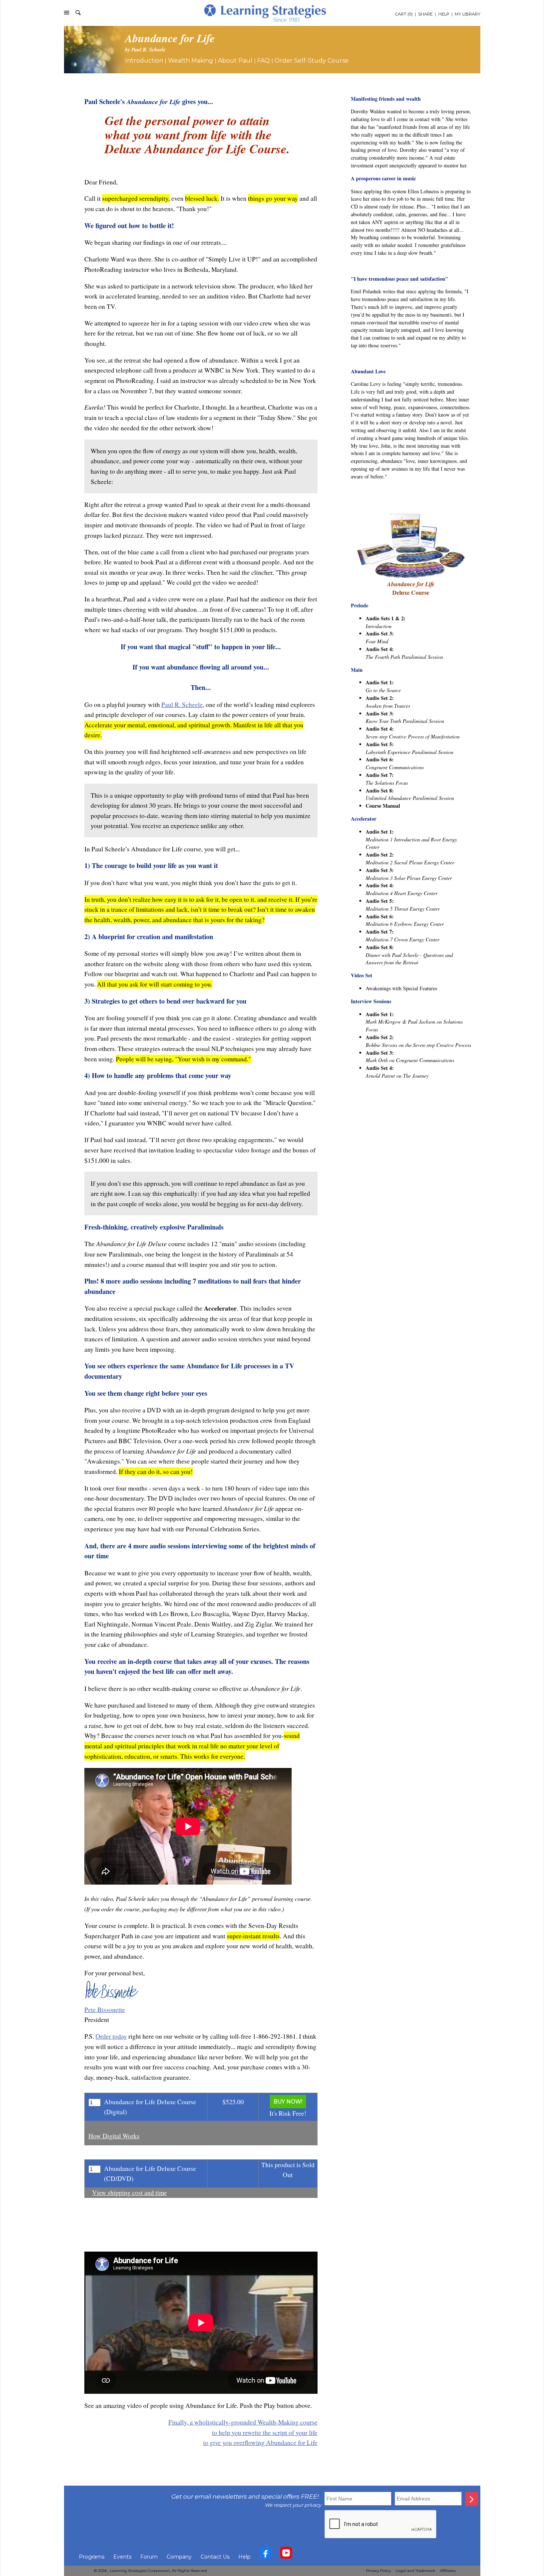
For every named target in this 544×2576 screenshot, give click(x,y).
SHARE (425, 14)
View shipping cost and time (130, 2193)
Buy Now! (288, 2102)
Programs (92, 2557)
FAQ (263, 61)
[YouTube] (286, 2555)
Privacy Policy (378, 2571)
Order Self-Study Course (312, 61)
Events (122, 2557)
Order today (111, 2036)
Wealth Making (191, 61)
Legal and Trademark (415, 2571)
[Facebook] (265, 2555)
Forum (149, 2557)
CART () (404, 14)
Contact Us (215, 2557)
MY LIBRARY (468, 14)
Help (244, 2557)
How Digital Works (114, 2136)
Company (179, 2557)
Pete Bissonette (105, 2010)
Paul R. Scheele (182, 705)
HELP (444, 14)
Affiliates (448, 2571)
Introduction (144, 61)
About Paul (235, 61)
